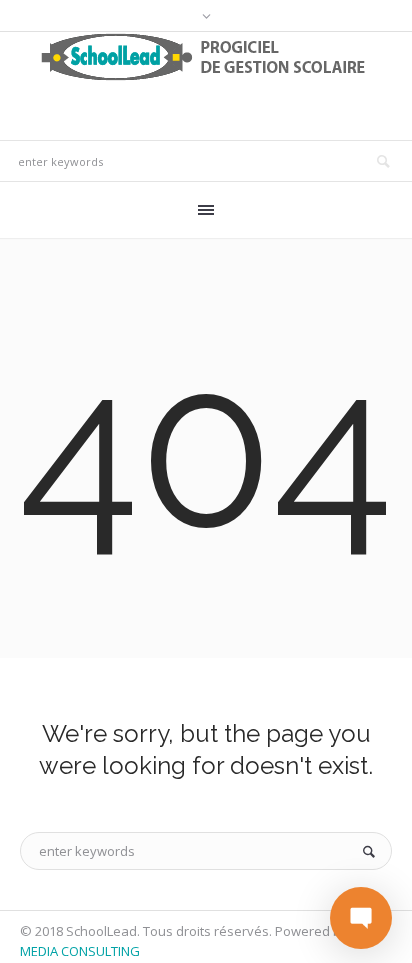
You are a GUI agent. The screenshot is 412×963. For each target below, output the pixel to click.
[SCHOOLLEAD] (206, 57)
